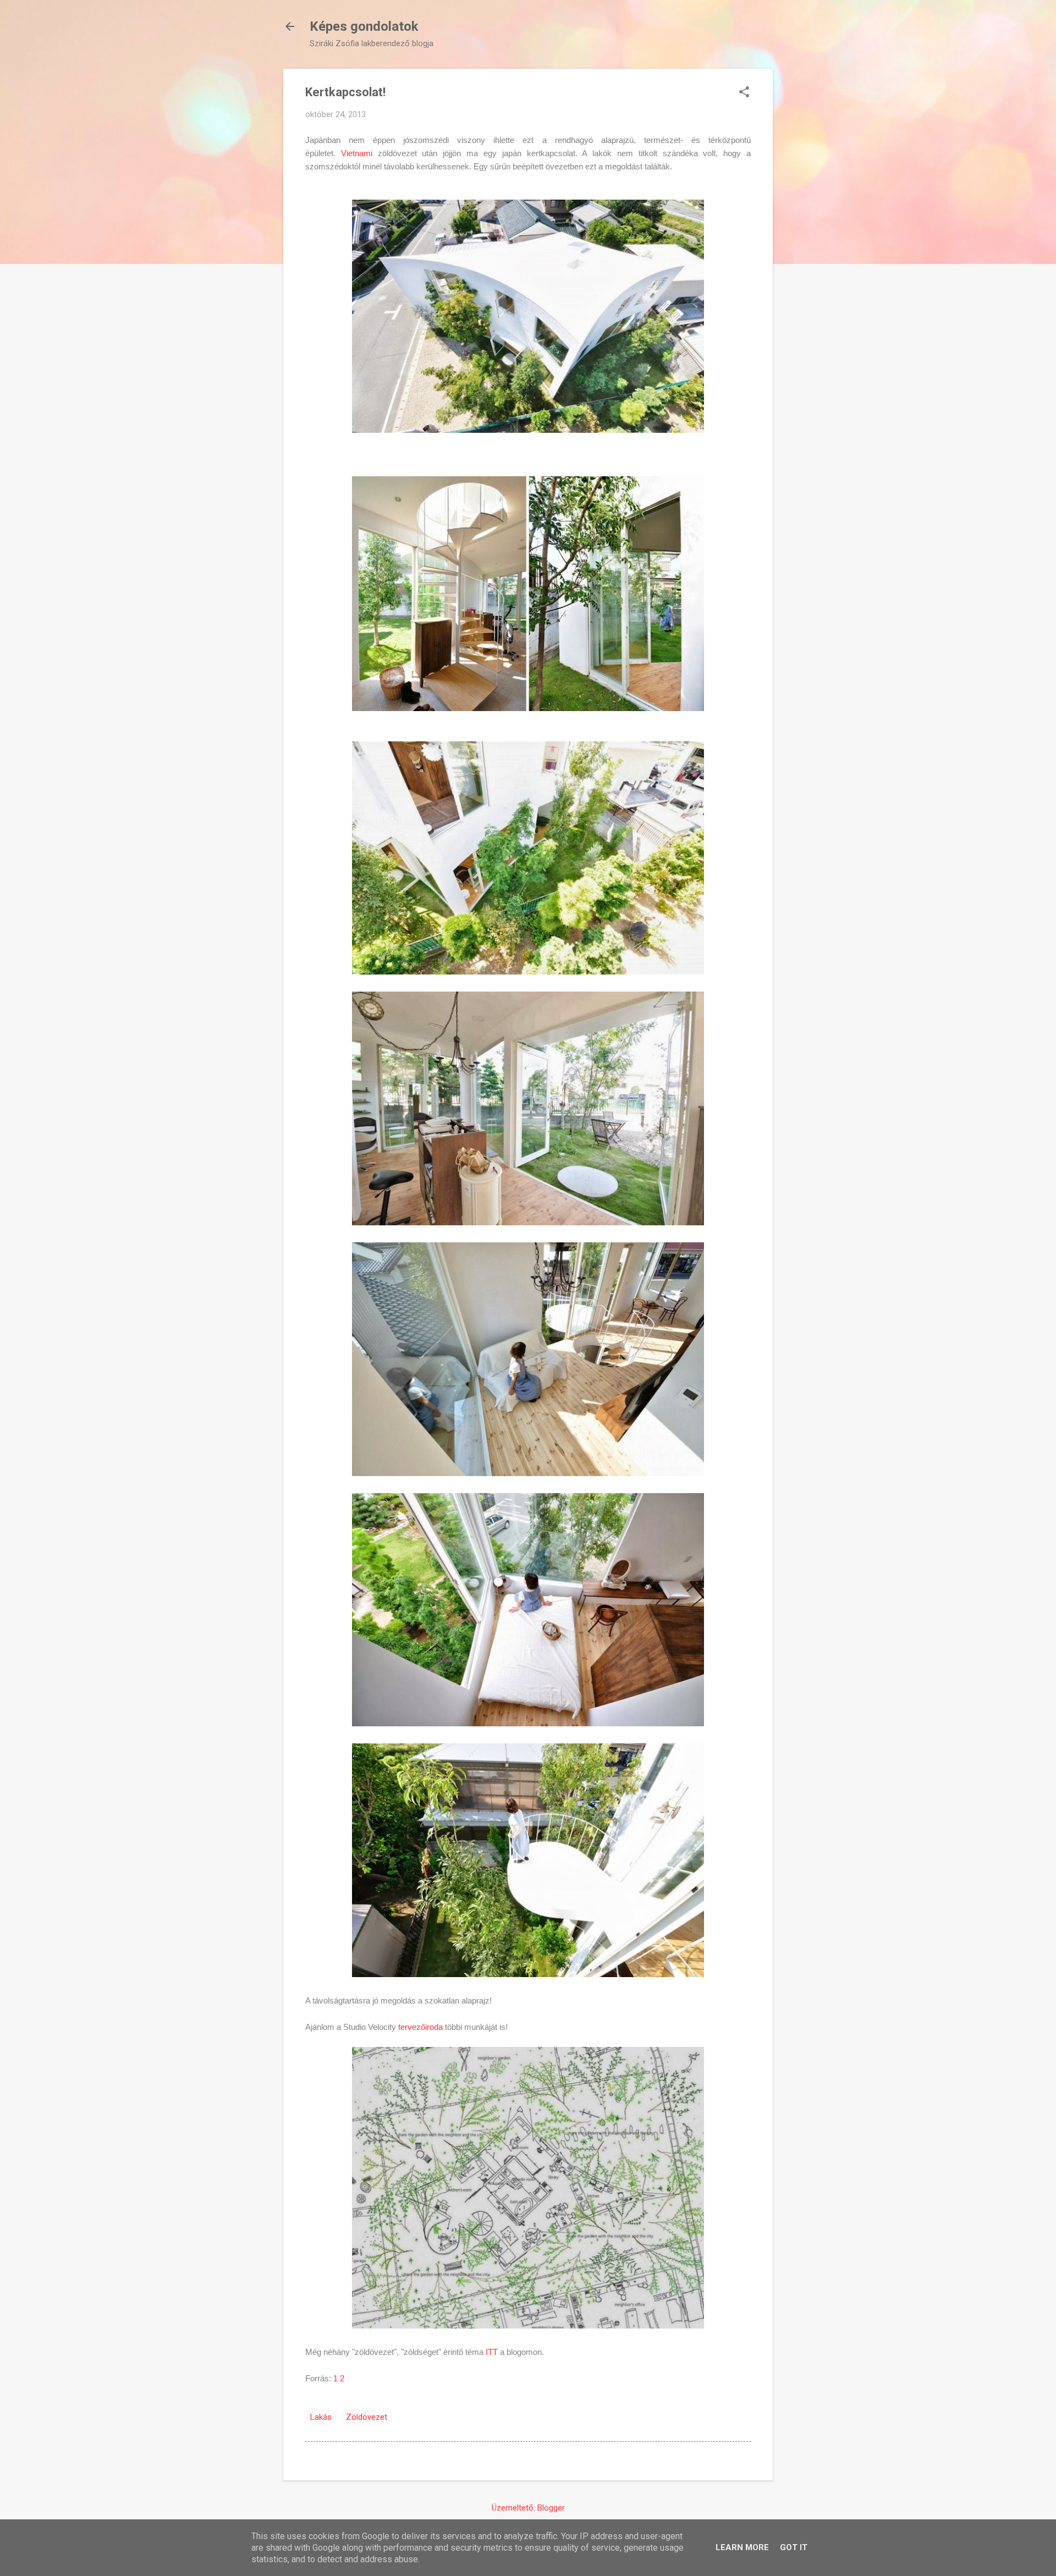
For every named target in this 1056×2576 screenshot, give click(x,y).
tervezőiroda (419, 2027)
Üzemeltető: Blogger (528, 2508)
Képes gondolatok (364, 26)
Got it (794, 2547)
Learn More (742, 2547)
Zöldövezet (367, 2417)
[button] (744, 93)
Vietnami (357, 153)
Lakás (321, 2417)
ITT (492, 2352)
